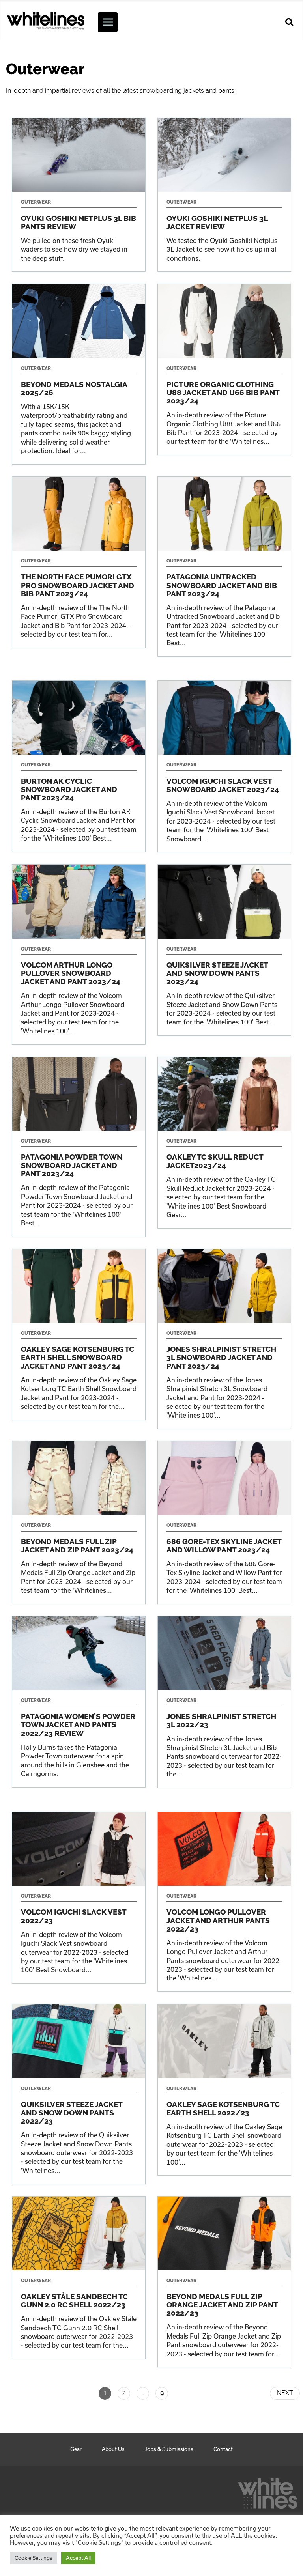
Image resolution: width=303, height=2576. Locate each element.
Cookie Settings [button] (34, 2558)
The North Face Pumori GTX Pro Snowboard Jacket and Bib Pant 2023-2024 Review (79, 562)
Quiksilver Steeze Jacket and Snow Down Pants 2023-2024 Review (224, 950)
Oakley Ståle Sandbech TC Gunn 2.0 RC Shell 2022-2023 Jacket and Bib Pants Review (79, 2278)
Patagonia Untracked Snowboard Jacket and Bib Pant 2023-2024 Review (224, 567)
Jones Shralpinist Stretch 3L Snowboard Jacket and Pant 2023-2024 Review (224, 1339)
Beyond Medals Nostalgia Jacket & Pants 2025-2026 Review (79, 374)
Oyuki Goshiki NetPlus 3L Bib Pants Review (79, 195)
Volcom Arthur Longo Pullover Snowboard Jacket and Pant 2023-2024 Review (79, 954)
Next (285, 2393)
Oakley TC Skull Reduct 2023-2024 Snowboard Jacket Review (224, 1143)
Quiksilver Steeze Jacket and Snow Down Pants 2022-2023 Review (79, 2094)
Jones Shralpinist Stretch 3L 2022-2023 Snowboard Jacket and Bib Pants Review (224, 1702)
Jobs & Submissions (169, 2449)
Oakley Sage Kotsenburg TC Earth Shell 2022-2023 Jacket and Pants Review (224, 2090)
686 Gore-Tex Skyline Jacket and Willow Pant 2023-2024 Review (224, 1522)
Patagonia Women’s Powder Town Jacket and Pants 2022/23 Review (79, 1702)
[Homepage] (267, 2491)
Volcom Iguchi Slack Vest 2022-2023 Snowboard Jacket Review (79, 1898)
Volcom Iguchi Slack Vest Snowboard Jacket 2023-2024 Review (224, 766)
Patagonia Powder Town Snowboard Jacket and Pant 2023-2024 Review (79, 1147)
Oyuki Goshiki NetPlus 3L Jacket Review (224, 195)
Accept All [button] (78, 2558)
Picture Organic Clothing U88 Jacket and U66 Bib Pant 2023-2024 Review (224, 369)
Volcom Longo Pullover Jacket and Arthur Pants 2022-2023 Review (224, 1902)
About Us (113, 2449)
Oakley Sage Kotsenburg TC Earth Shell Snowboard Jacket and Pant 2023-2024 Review (79, 1335)
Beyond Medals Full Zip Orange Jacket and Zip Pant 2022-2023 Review (224, 2282)
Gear (76, 2449)
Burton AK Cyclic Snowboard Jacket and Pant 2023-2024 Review (79, 766)
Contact (223, 2449)
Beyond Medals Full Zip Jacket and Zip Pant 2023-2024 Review (79, 1522)
